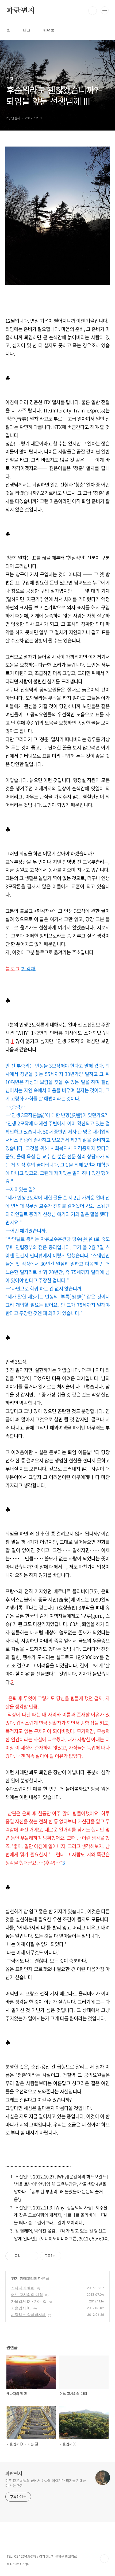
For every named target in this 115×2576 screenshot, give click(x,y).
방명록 (49, 31)
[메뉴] (105, 10)
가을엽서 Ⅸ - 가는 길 (29, 2301)
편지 (15, 2278)
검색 (93, 11)
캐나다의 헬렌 (23, 2288)
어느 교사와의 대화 (27, 2295)
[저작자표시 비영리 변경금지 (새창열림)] (68, 2256)
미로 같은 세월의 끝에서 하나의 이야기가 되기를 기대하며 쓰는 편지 (46, 2483)
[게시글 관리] (32, 2256)
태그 (27, 31)
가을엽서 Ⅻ (21, 2308)
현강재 (28, 969)
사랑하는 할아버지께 (28, 2315)
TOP (104, 2559)
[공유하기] (26, 2256)
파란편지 (21, 11)
